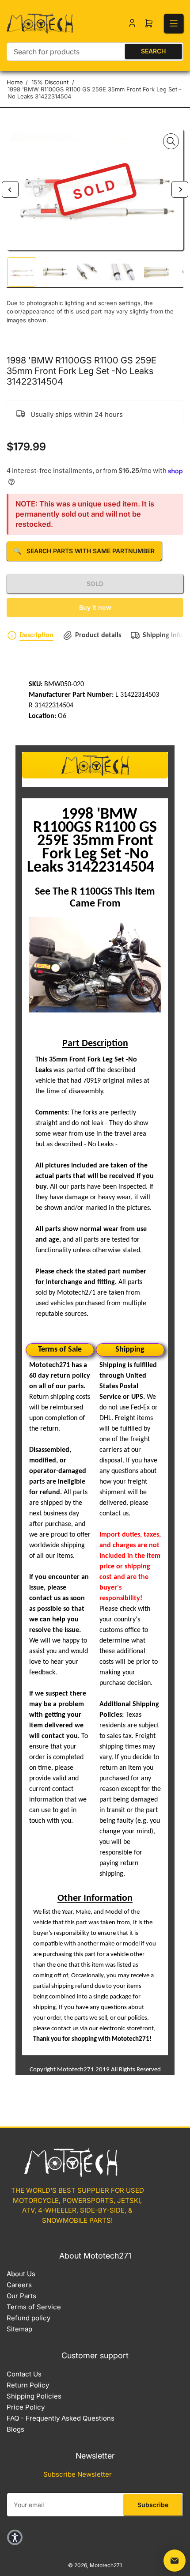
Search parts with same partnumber (84, 551)
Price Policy (26, 2407)
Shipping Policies (34, 2396)
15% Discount (50, 82)
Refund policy (28, 2318)
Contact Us (24, 2374)
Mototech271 (106, 2565)
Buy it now (95, 607)
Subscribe (153, 2505)
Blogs (15, 2429)
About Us (21, 2274)
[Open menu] (174, 23)
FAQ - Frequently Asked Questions (61, 2418)
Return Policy (28, 2385)
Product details (98, 635)
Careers (19, 2285)
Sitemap (19, 2329)
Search (153, 51)
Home (15, 82)
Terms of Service (34, 2307)
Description (36, 635)
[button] (15, 2537)
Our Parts (21, 2296)
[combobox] (95, 52)
